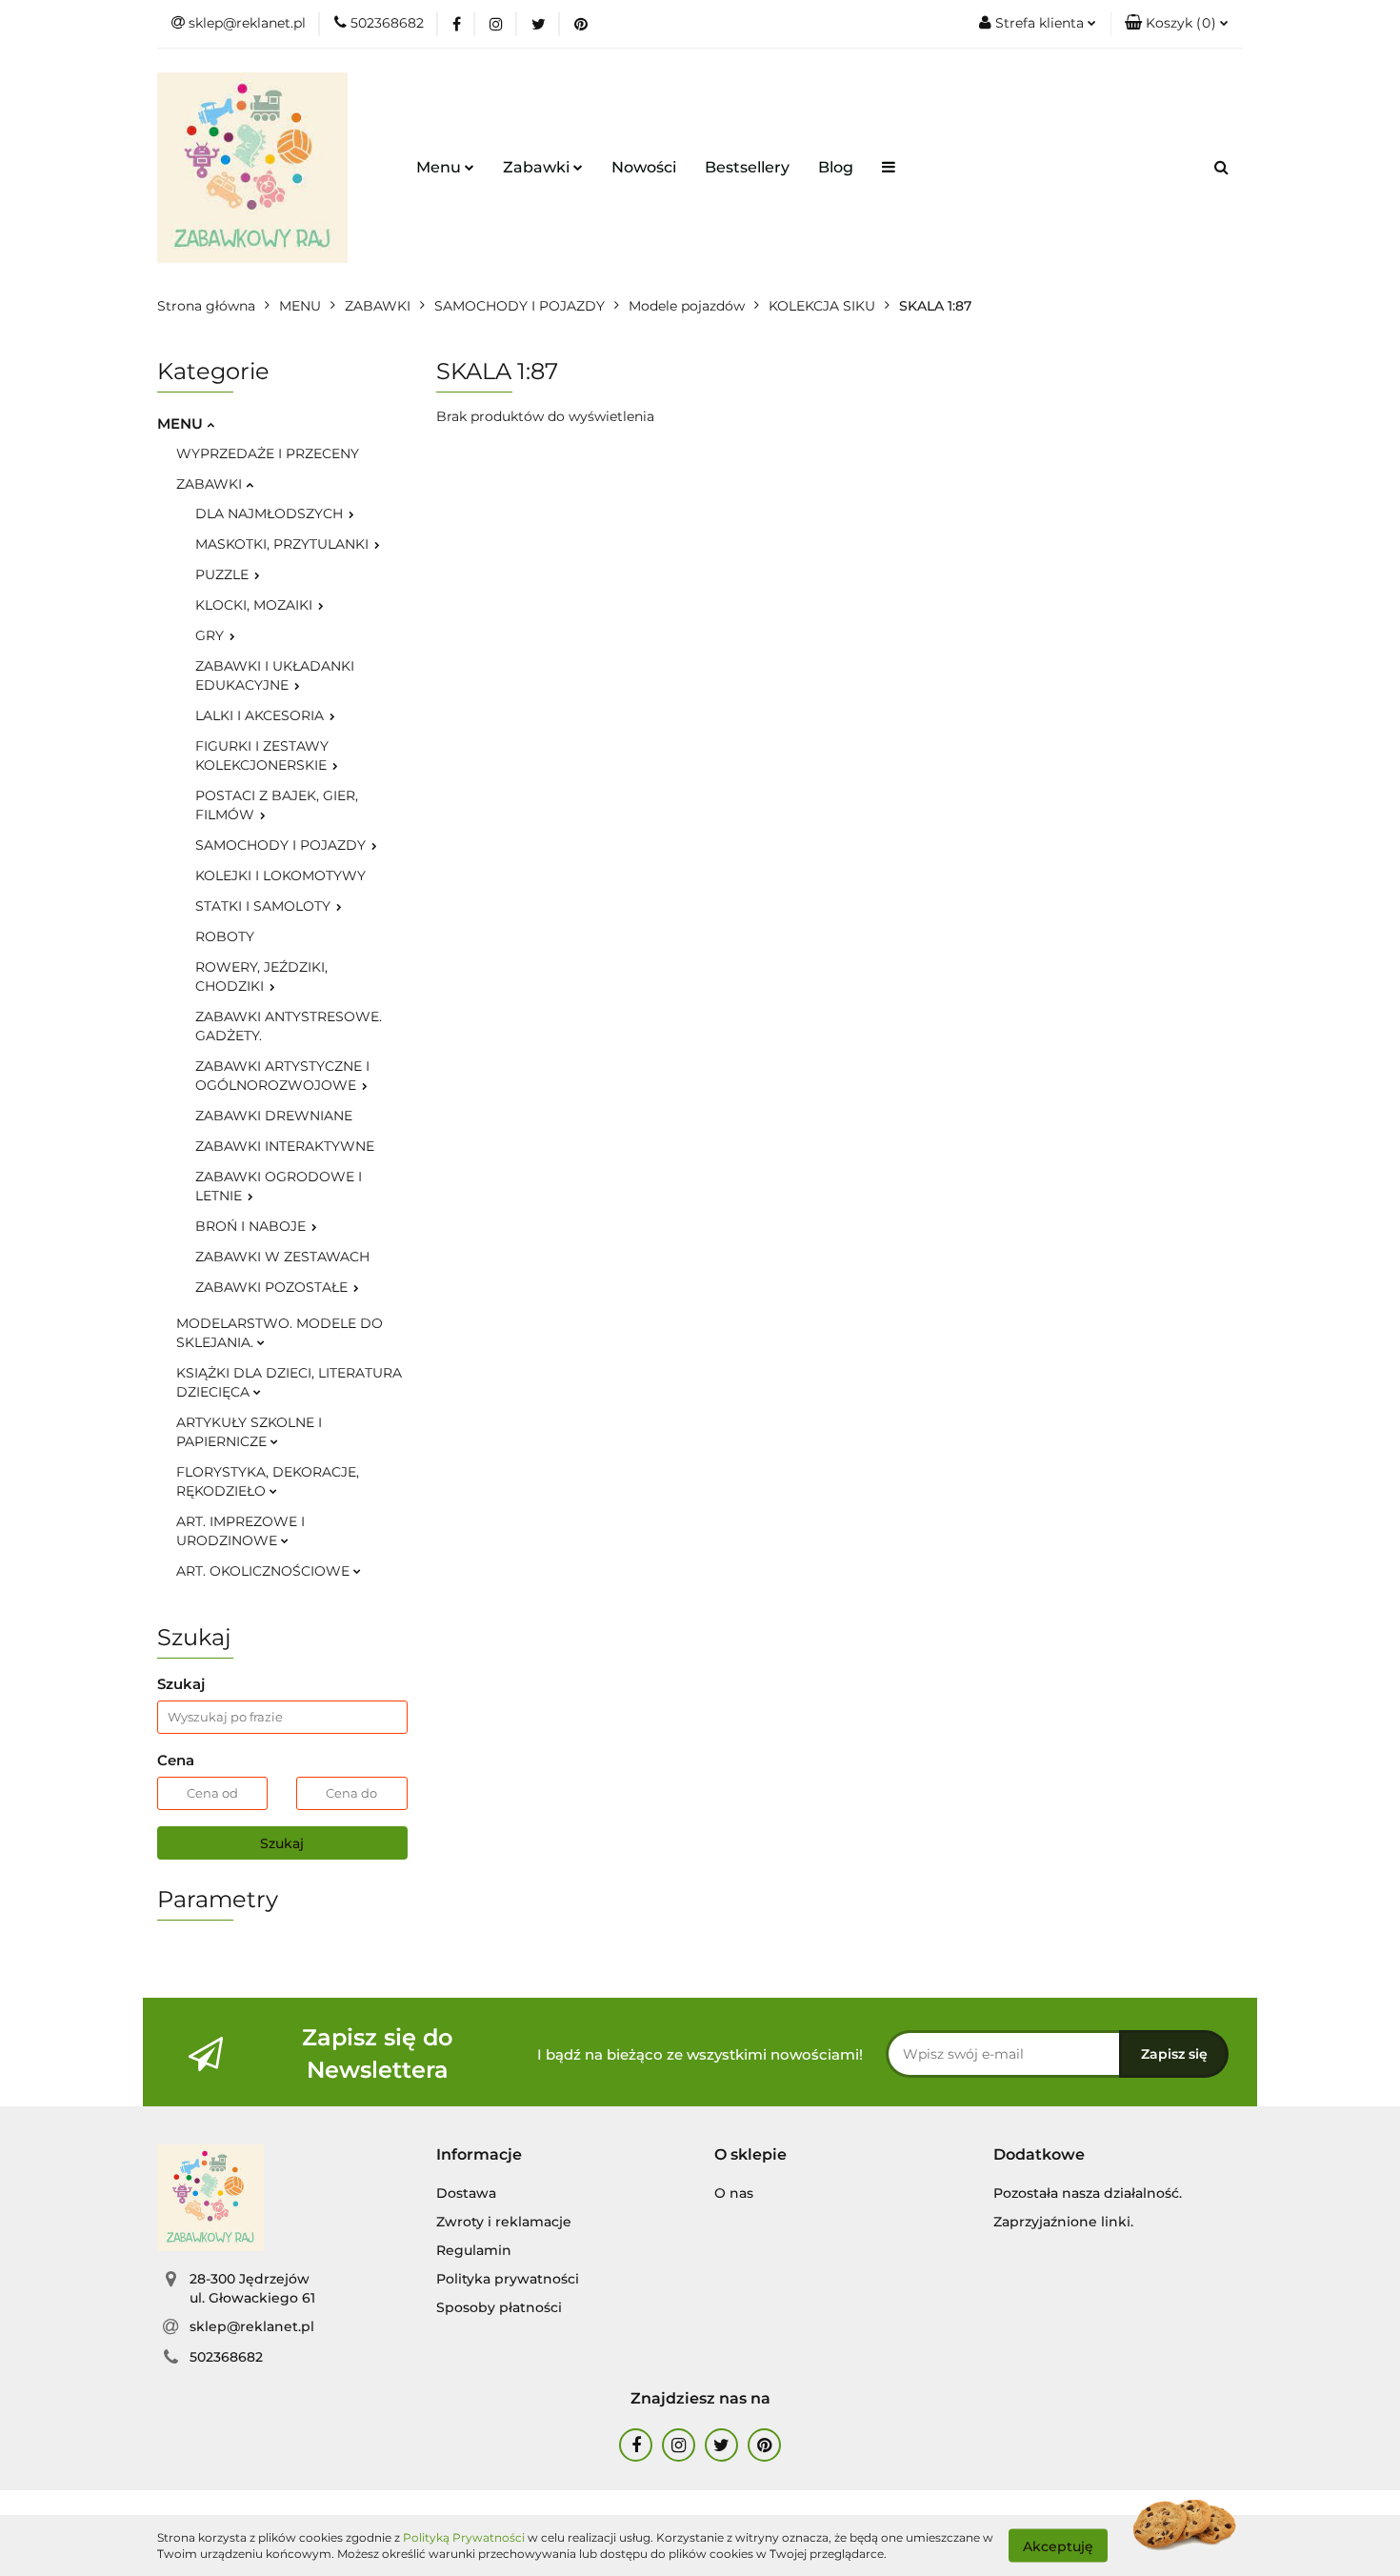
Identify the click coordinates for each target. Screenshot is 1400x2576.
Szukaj (282, 1843)
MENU (182, 423)
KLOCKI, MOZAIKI (256, 605)
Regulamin (474, 2250)
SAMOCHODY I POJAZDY (282, 845)
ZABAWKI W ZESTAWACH (282, 1257)
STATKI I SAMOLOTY (265, 906)
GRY (211, 635)
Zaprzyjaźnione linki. (1063, 2222)
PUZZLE (224, 574)
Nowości (644, 167)
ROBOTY (225, 936)
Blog (836, 167)
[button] (1177, 24)
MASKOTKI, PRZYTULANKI (284, 544)
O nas (734, 2193)
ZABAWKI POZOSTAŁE (273, 1287)
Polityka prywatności (508, 2279)
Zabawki (538, 167)
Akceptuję (1058, 2546)
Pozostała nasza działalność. (1088, 2193)
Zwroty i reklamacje (504, 2222)
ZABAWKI (211, 484)
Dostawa (466, 2193)
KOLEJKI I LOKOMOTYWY (280, 875)
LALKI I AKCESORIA (261, 715)
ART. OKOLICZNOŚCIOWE (265, 1571)
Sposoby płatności (499, 2307)
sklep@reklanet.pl (252, 2326)
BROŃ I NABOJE (252, 1226)
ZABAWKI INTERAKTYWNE (285, 1146)
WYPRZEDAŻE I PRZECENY (268, 453)
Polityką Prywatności (464, 2537)
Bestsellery (747, 167)
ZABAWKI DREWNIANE (274, 1116)
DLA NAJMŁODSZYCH (271, 513)
